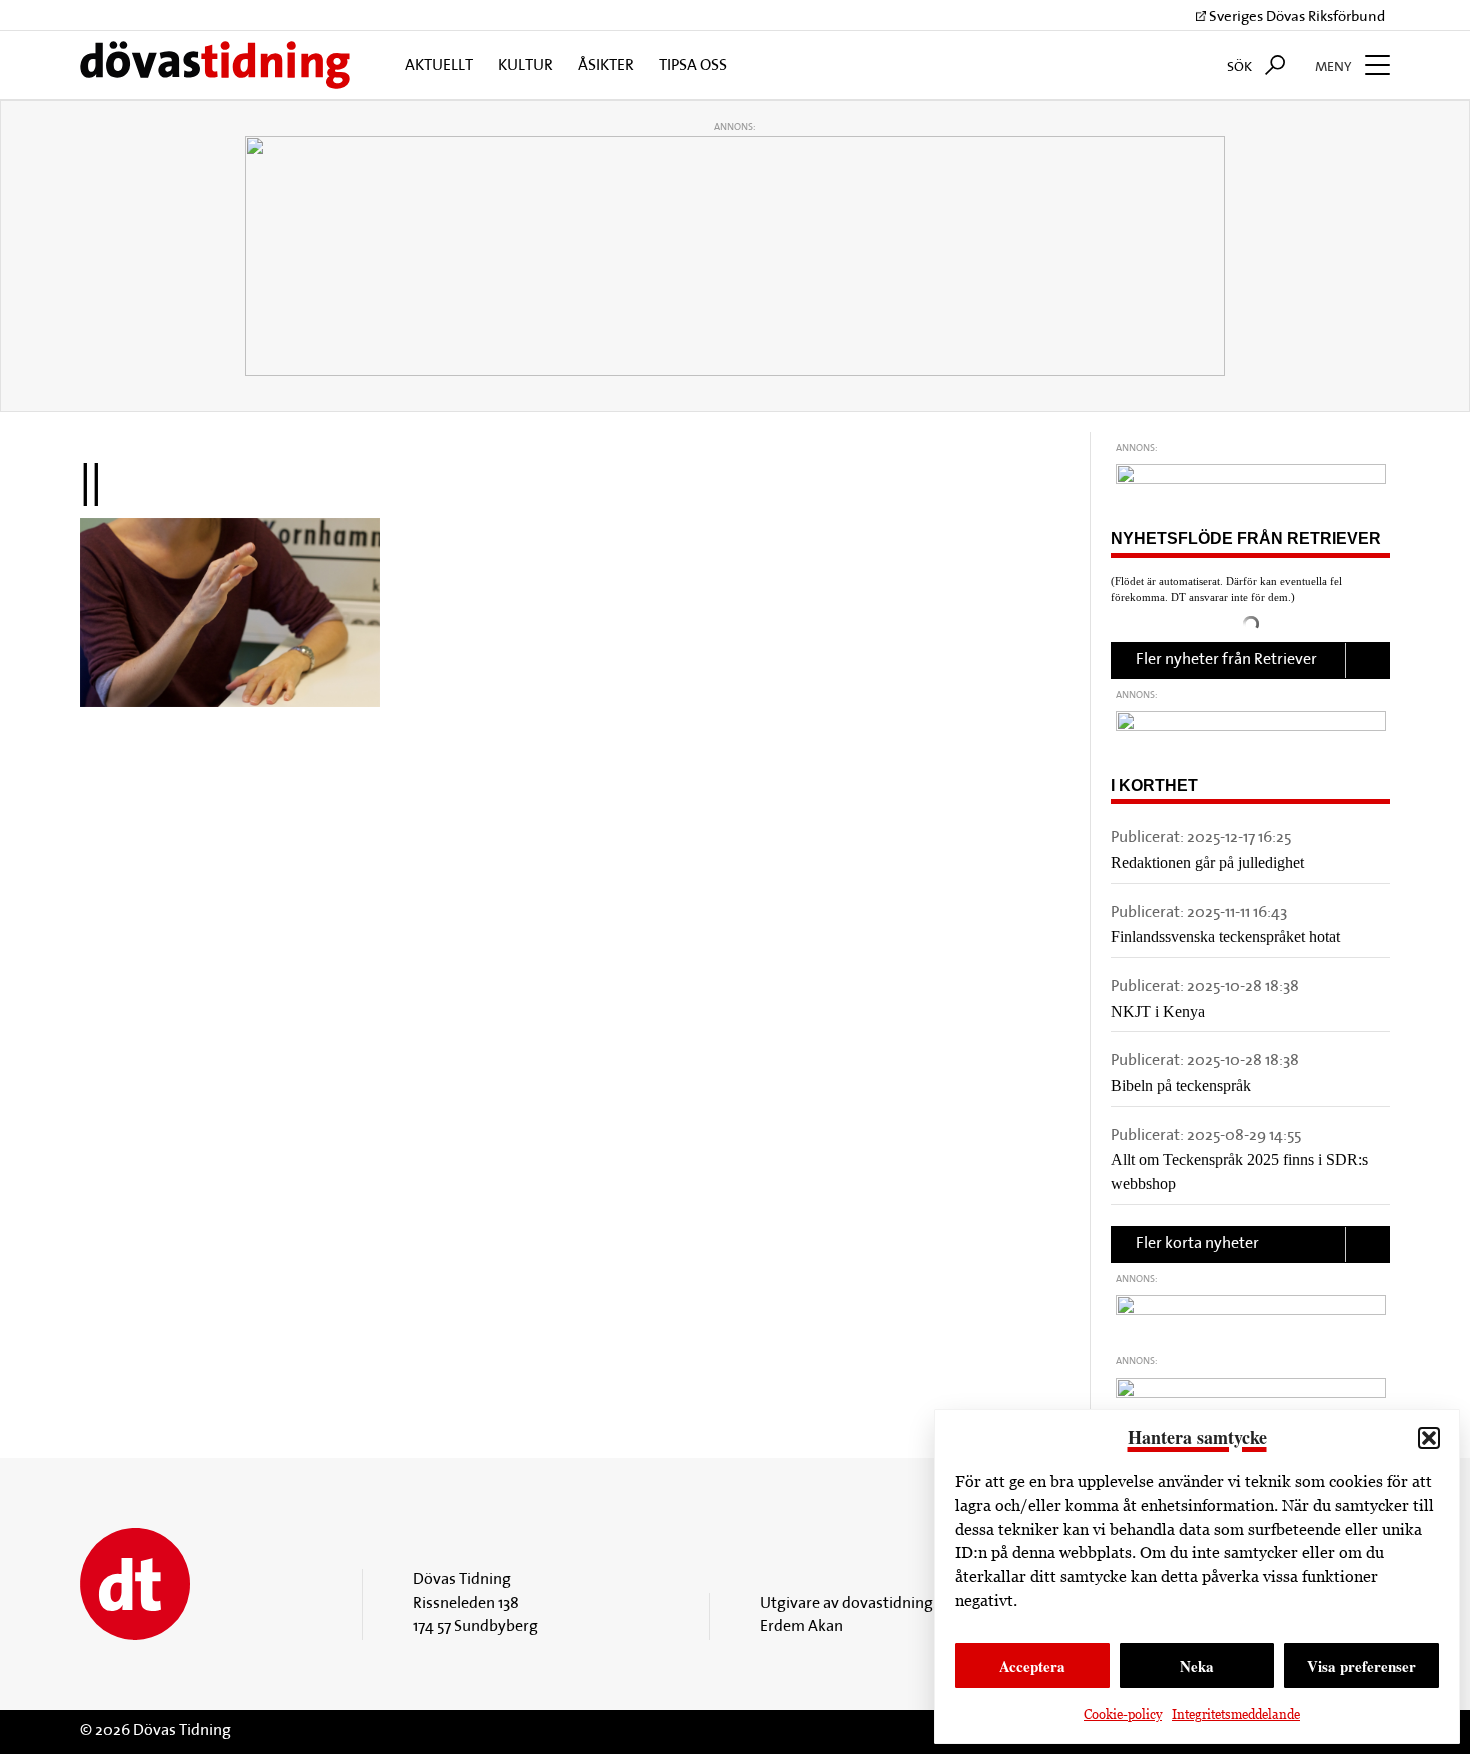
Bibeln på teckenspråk (1181, 1085)
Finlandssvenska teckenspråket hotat (1225, 936)
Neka (1197, 1666)
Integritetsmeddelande (1236, 1714)
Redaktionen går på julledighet (1207, 862)
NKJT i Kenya (1158, 1011)
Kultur (525, 66)
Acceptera (1032, 1666)
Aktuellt (439, 66)
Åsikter (606, 66)
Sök (1241, 67)
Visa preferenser (1361, 1666)
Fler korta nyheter (1197, 1244)
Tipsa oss (693, 66)
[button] (1429, 1438)
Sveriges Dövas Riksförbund (1295, 17)
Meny (1335, 67)
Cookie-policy (1123, 1714)
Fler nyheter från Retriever (1226, 660)
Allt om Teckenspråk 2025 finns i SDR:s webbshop (1239, 1171)
